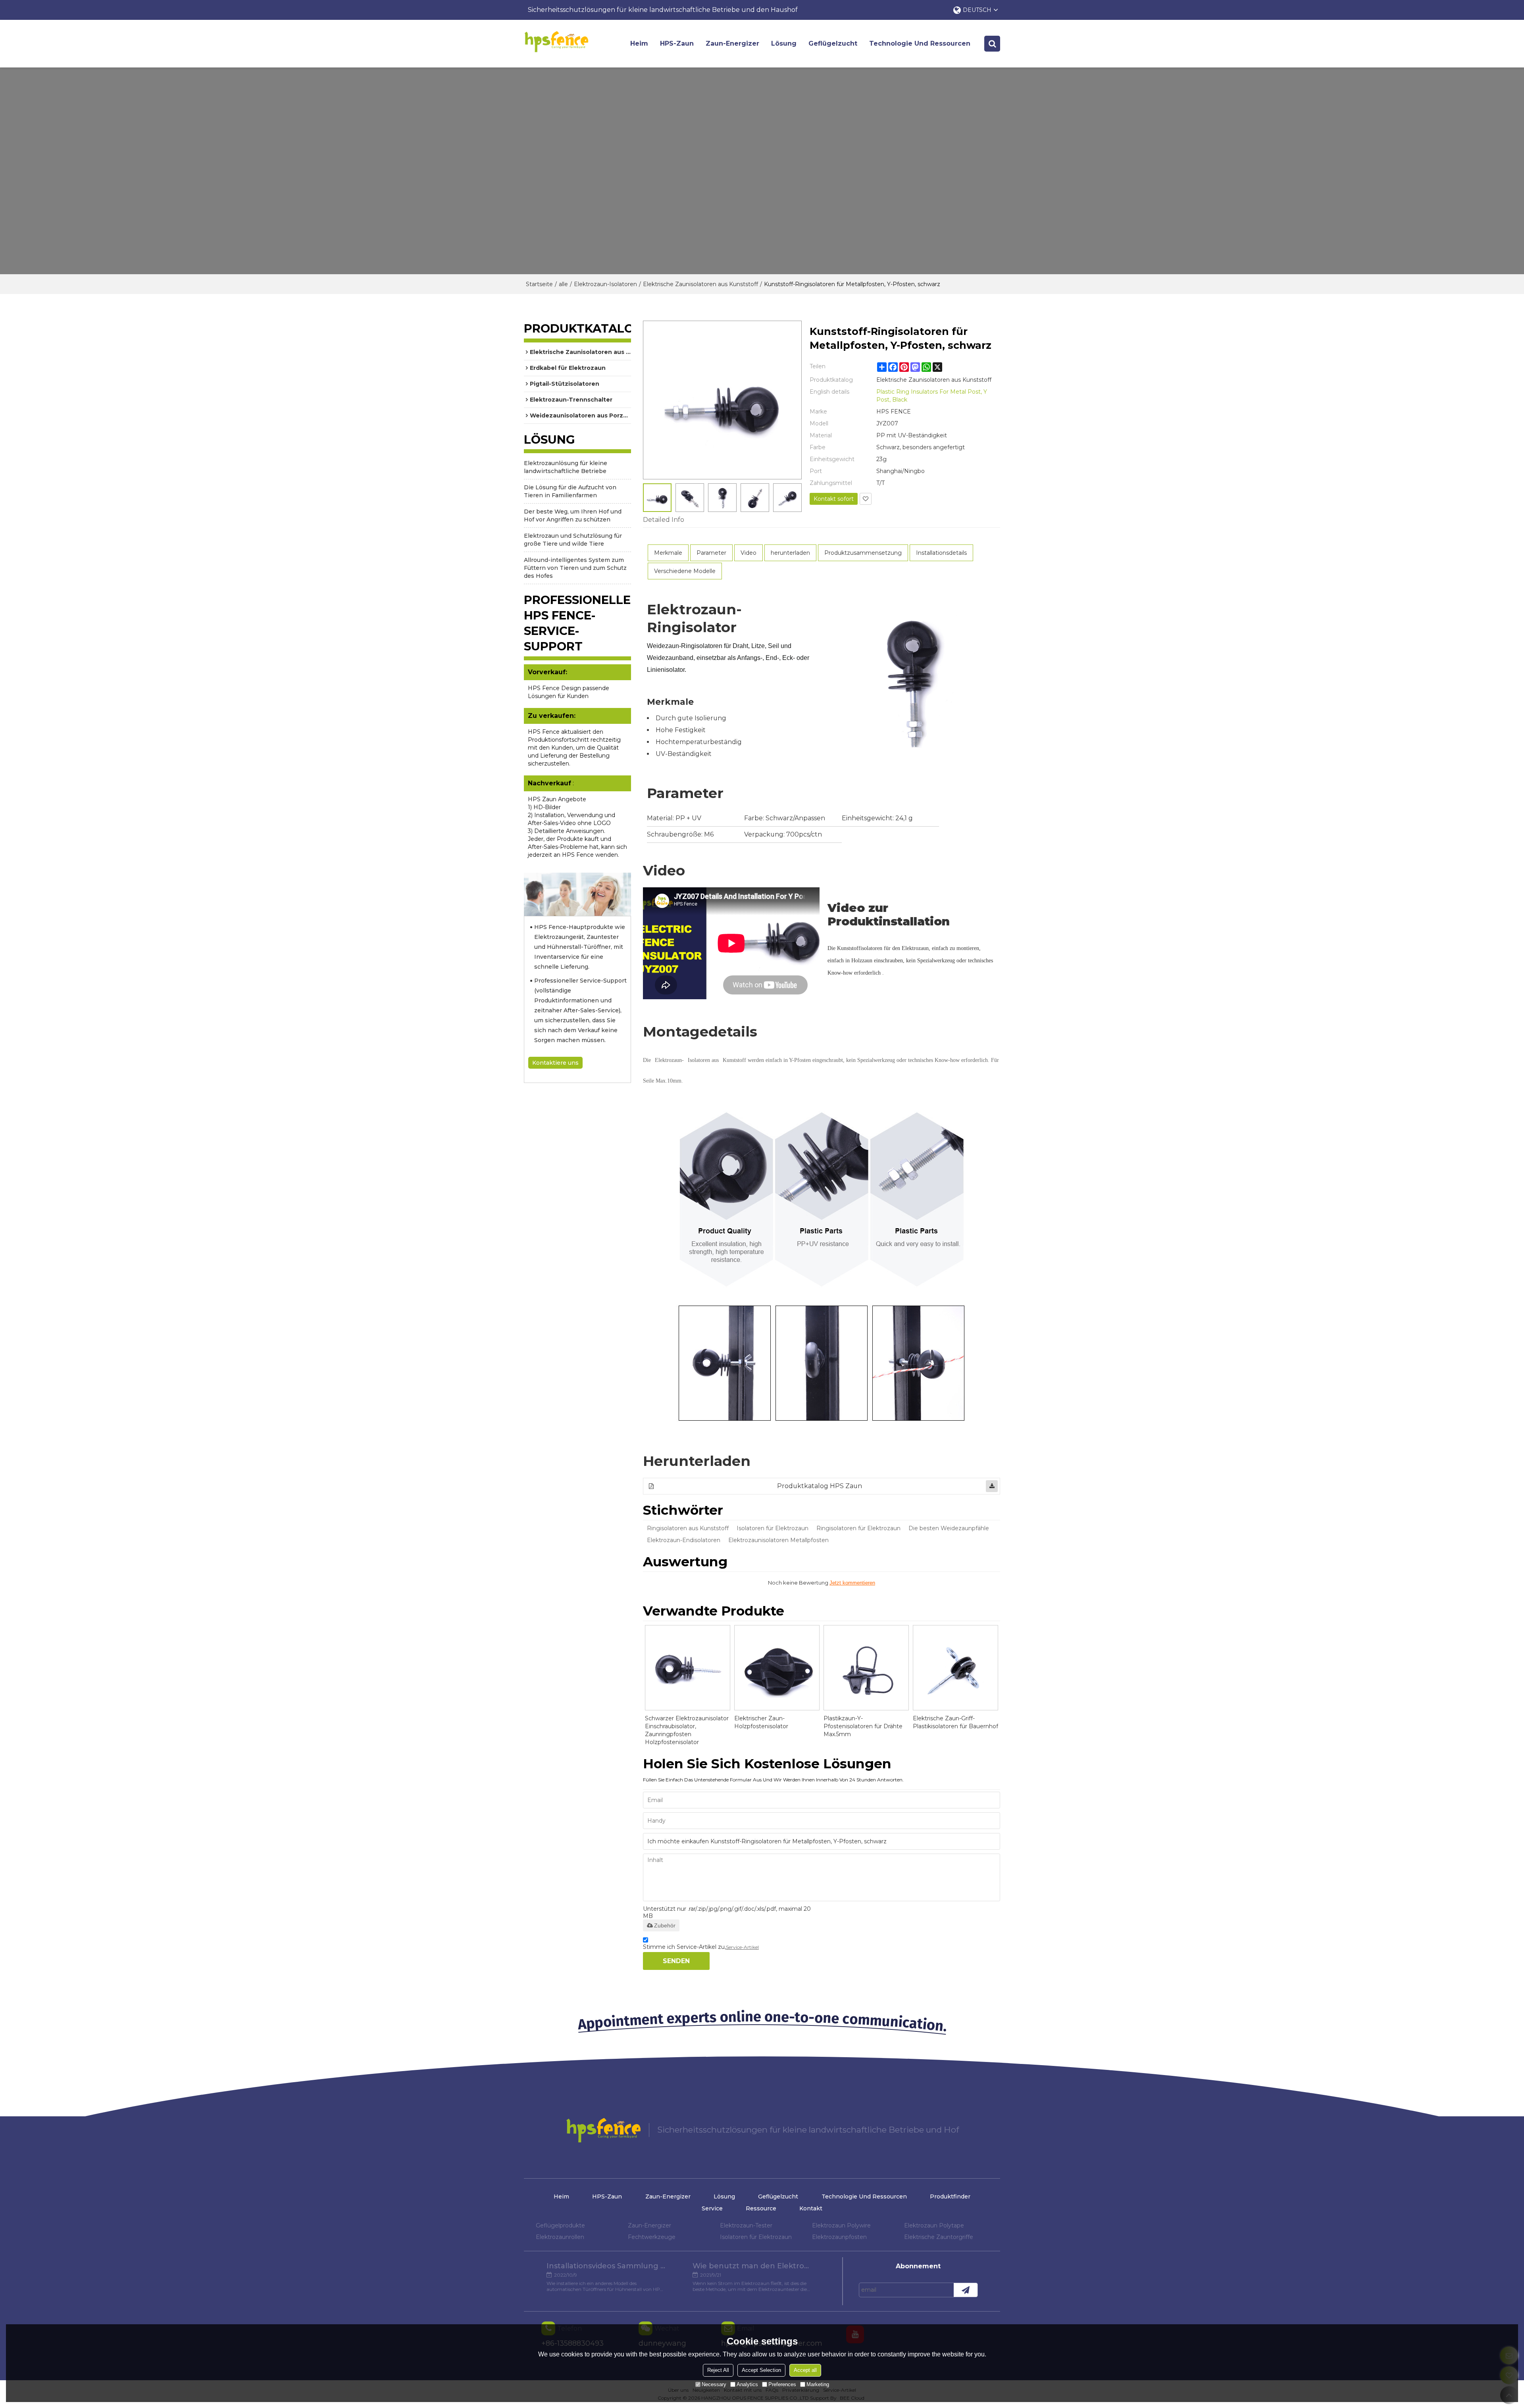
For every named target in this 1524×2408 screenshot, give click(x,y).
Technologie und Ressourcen (920, 43)
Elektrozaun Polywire (841, 2225)
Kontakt (811, 2208)
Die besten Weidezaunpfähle (949, 1528)
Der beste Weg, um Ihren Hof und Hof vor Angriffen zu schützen (573, 515)
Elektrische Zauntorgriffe (939, 2237)
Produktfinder (950, 2196)
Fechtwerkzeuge (652, 2237)
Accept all (805, 2370)
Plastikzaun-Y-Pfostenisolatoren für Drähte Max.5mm (863, 1726)
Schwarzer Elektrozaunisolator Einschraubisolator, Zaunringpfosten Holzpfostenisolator (687, 1730)
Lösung (784, 43)
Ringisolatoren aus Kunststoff (688, 1528)
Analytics (747, 2384)
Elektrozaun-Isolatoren (605, 284)
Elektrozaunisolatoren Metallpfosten (778, 1540)
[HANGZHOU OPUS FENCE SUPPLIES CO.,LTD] (556, 42)
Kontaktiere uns (555, 1063)
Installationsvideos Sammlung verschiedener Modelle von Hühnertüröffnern (606, 2266)
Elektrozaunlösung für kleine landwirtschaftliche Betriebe (566, 467)
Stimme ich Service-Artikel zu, (701, 1947)
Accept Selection (761, 2370)
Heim (639, 43)
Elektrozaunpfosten (839, 2237)
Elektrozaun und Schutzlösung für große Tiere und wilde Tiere (573, 540)
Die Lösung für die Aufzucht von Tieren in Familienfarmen (570, 491)
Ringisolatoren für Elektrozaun (858, 1528)
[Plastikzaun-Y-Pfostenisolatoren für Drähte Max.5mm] (866, 1668)
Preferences (782, 2384)
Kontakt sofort (834, 499)
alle (563, 284)
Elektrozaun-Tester (746, 2225)
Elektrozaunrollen (560, 2237)
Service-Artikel (742, 1947)
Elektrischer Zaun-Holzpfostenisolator (761, 1722)
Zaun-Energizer (732, 43)
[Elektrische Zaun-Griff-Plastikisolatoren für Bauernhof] (955, 1668)
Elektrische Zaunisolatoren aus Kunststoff (700, 284)
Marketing (818, 2384)
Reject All (718, 2370)
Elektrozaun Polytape (934, 2225)
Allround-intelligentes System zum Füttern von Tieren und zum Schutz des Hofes (575, 568)
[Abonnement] (966, 2290)
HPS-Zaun (677, 43)
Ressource (761, 2208)
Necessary (714, 2384)
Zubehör (665, 1925)
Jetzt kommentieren (852, 1583)
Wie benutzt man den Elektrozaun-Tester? (752, 2266)
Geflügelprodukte (560, 2225)
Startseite (539, 284)
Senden (676, 1961)
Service (712, 2208)
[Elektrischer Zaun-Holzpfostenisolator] (777, 1668)
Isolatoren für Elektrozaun (773, 1528)
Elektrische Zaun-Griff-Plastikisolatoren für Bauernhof (955, 1722)
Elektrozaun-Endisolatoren (684, 1540)
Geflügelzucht (833, 43)
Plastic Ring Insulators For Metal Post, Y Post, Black (932, 396)
